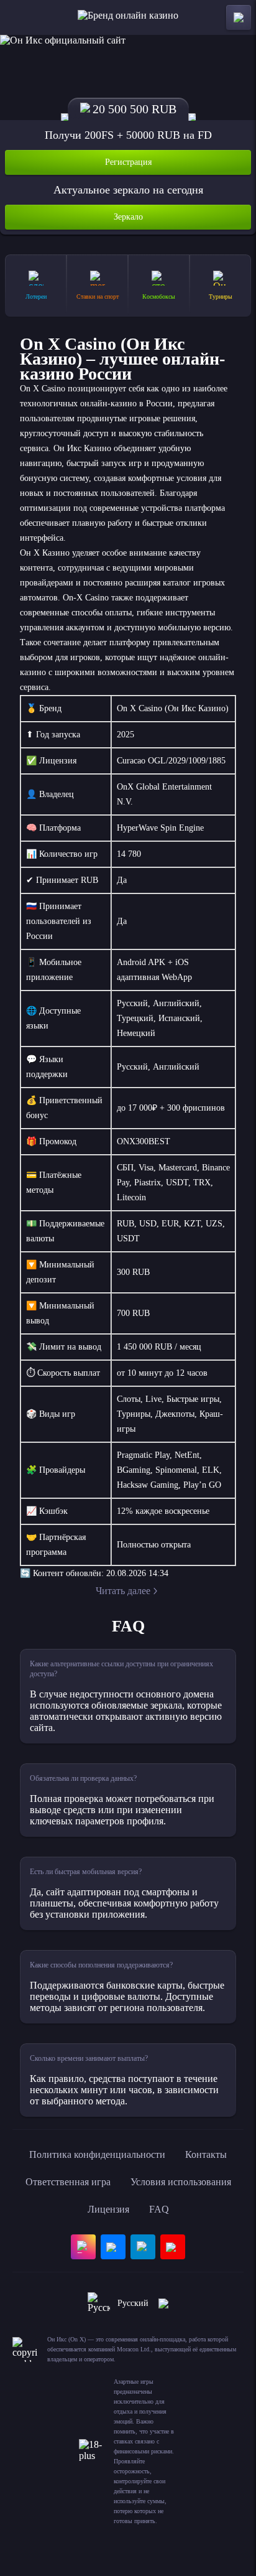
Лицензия (108, 2209)
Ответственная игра (68, 2182)
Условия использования (181, 2182)
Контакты (206, 2154)
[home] (128, 17)
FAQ (159, 2209)
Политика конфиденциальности (97, 2154)
